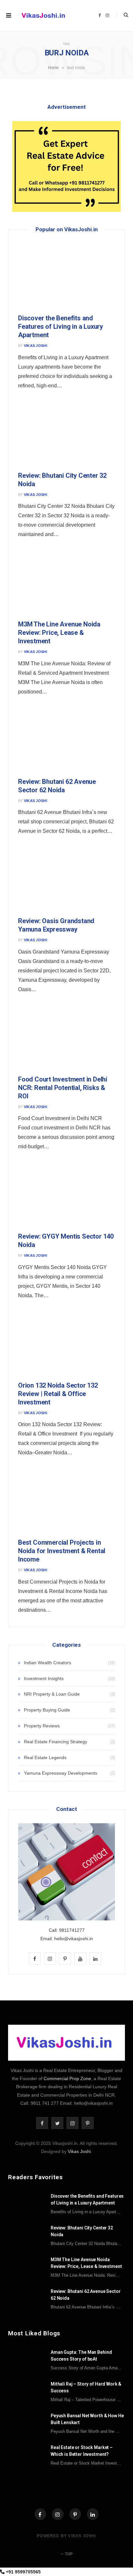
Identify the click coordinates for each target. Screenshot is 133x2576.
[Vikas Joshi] (44, 16)
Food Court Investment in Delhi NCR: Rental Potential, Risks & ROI (63, 1088)
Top (68, 2554)
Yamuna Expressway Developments (61, 1773)
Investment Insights (44, 1678)
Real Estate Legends (45, 1757)
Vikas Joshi (36, 346)
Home (53, 68)
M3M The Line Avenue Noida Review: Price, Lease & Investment (59, 633)
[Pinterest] (75, 2514)
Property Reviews (42, 1726)
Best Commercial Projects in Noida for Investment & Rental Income (62, 1551)
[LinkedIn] (93, 2514)
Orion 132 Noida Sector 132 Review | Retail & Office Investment (58, 1394)
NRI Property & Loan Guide (52, 1694)
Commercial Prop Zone (67, 2078)
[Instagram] (58, 2514)
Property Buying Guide (47, 1710)
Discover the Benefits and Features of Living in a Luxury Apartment (61, 326)
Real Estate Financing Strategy (56, 1742)
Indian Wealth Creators (47, 1663)
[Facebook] (40, 2514)
